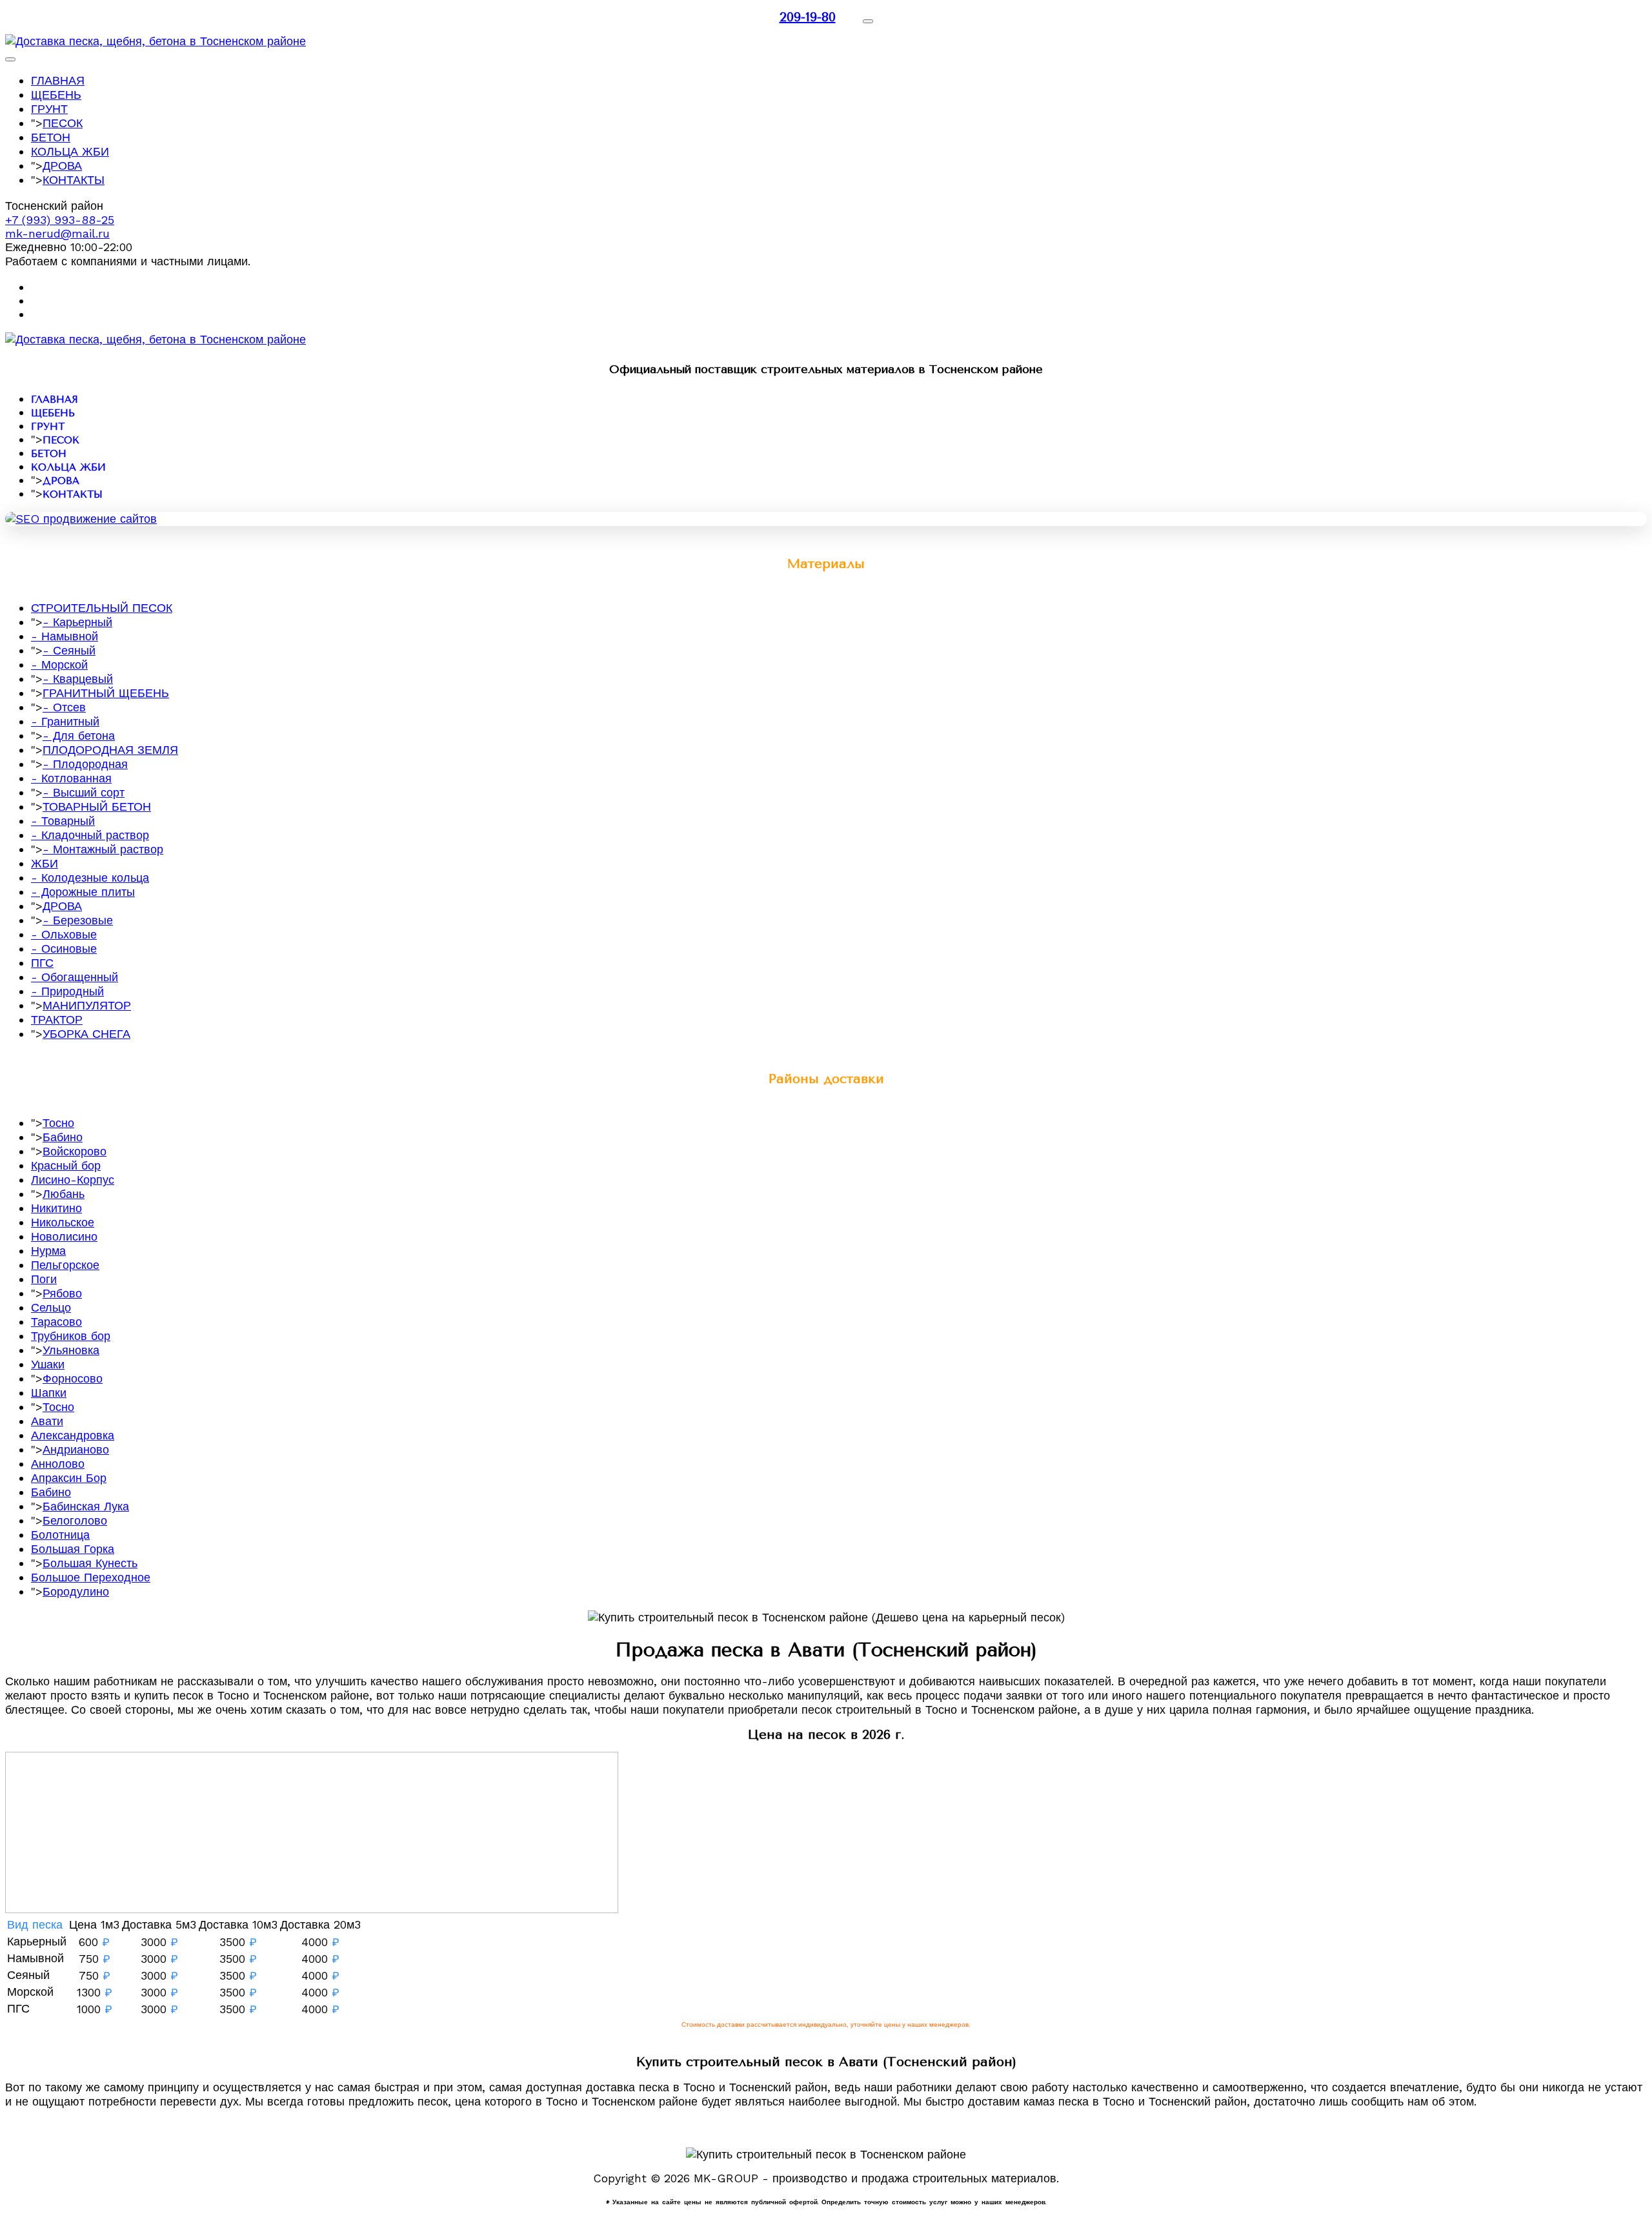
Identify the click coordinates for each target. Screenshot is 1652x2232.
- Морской (59, 665)
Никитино (56, 1208)
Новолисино (64, 1236)
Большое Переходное (91, 1577)
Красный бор (66, 1165)
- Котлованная (71, 778)
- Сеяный (69, 650)
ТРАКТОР (57, 1020)
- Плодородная (85, 764)
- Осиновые (64, 949)
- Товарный (63, 821)
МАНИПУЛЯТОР (87, 1005)
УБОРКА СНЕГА (86, 1034)
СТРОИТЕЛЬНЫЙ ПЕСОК (102, 608)
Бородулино (76, 1591)
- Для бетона (79, 736)
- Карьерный (77, 622)
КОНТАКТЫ (74, 180)
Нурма (48, 1251)
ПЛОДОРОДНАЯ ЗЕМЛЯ (110, 750)
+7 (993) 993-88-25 (60, 220)
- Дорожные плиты (83, 892)
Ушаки (48, 1364)
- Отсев (64, 707)
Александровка (73, 1435)
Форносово (73, 1378)
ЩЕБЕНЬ (56, 95)
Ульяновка (71, 1350)
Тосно (58, 1123)
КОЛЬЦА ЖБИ (70, 151)
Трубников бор (71, 1336)
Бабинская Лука (86, 1506)
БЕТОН (51, 137)
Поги (44, 1279)
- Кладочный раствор (90, 835)
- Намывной (65, 636)
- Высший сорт (84, 792)
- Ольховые (64, 934)
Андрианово (76, 1449)
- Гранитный (65, 721)
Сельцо (51, 1307)
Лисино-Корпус (73, 1180)
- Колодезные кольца (90, 878)
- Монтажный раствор (103, 849)
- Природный (67, 991)
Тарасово (56, 1322)
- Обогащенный (75, 977)
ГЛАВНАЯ (58, 80)
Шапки (49, 1393)
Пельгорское (65, 1265)
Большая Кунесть (90, 1563)
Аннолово (58, 1464)
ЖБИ (45, 863)
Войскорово (75, 1151)
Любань (64, 1194)
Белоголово (75, 1520)
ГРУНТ (49, 109)
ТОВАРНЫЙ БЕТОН (97, 807)
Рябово (62, 1293)
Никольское (63, 1222)
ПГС (42, 963)
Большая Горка (73, 1549)
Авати (47, 1421)
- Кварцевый (78, 679)
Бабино (63, 1137)
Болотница (60, 1535)
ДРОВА (62, 166)
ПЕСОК (63, 123)
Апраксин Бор (69, 1478)
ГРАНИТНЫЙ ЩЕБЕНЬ (106, 693)
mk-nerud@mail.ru (57, 233)
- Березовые (78, 920)
